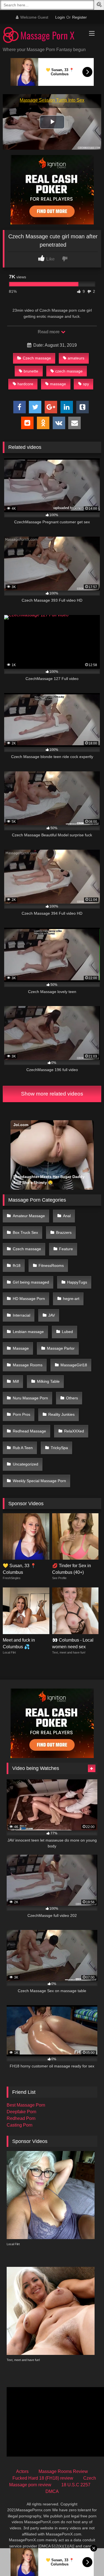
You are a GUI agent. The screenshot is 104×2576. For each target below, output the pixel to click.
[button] (100, 5)
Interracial (21, 1315)
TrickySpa (59, 1448)
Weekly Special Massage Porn (39, 1481)
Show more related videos (52, 1094)
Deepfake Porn (21, 2112)
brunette (31, 371)
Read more (49, 332)
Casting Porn (20, 2125)
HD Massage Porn (29, 1299)
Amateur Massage (29, 1216)
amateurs (76, 358)
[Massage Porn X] (43, 36)
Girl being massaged (31, 1282)
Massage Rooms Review (63, 2471)
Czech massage (37, 358)
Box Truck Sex (25, 1232)
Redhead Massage (29, 1431)
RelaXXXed (74, 1431)
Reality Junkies (61, 1414)
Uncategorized (26, 1464)
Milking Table (48, 1381)
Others (72, 1398)
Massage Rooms (28, 1365)
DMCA (52, 2491)
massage (58, 384)
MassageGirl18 (74, 1365)
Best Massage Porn (26, 2105)
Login (60, 17)
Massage (21, 1348)
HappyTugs (77, 1282)
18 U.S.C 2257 (76, 2485)
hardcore (25, 384)
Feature (66, 1249)
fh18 (17, 1266)
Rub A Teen (23, 1448)
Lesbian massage (28, 1332)
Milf (16, 1381)
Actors (22, 2471)
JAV (52, 1315)
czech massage (69, 371)
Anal (67, 1216)
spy (86, 384)
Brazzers (64, 1232)
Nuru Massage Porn (30, 1398)
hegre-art (71, 1299)
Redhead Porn (21, 2118)
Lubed (67, 1332)
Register (79, 17)
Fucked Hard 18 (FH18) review (43, 2478)
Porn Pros (21, 1414)
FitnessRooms (51, 1266)
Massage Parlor (61, 1348)
